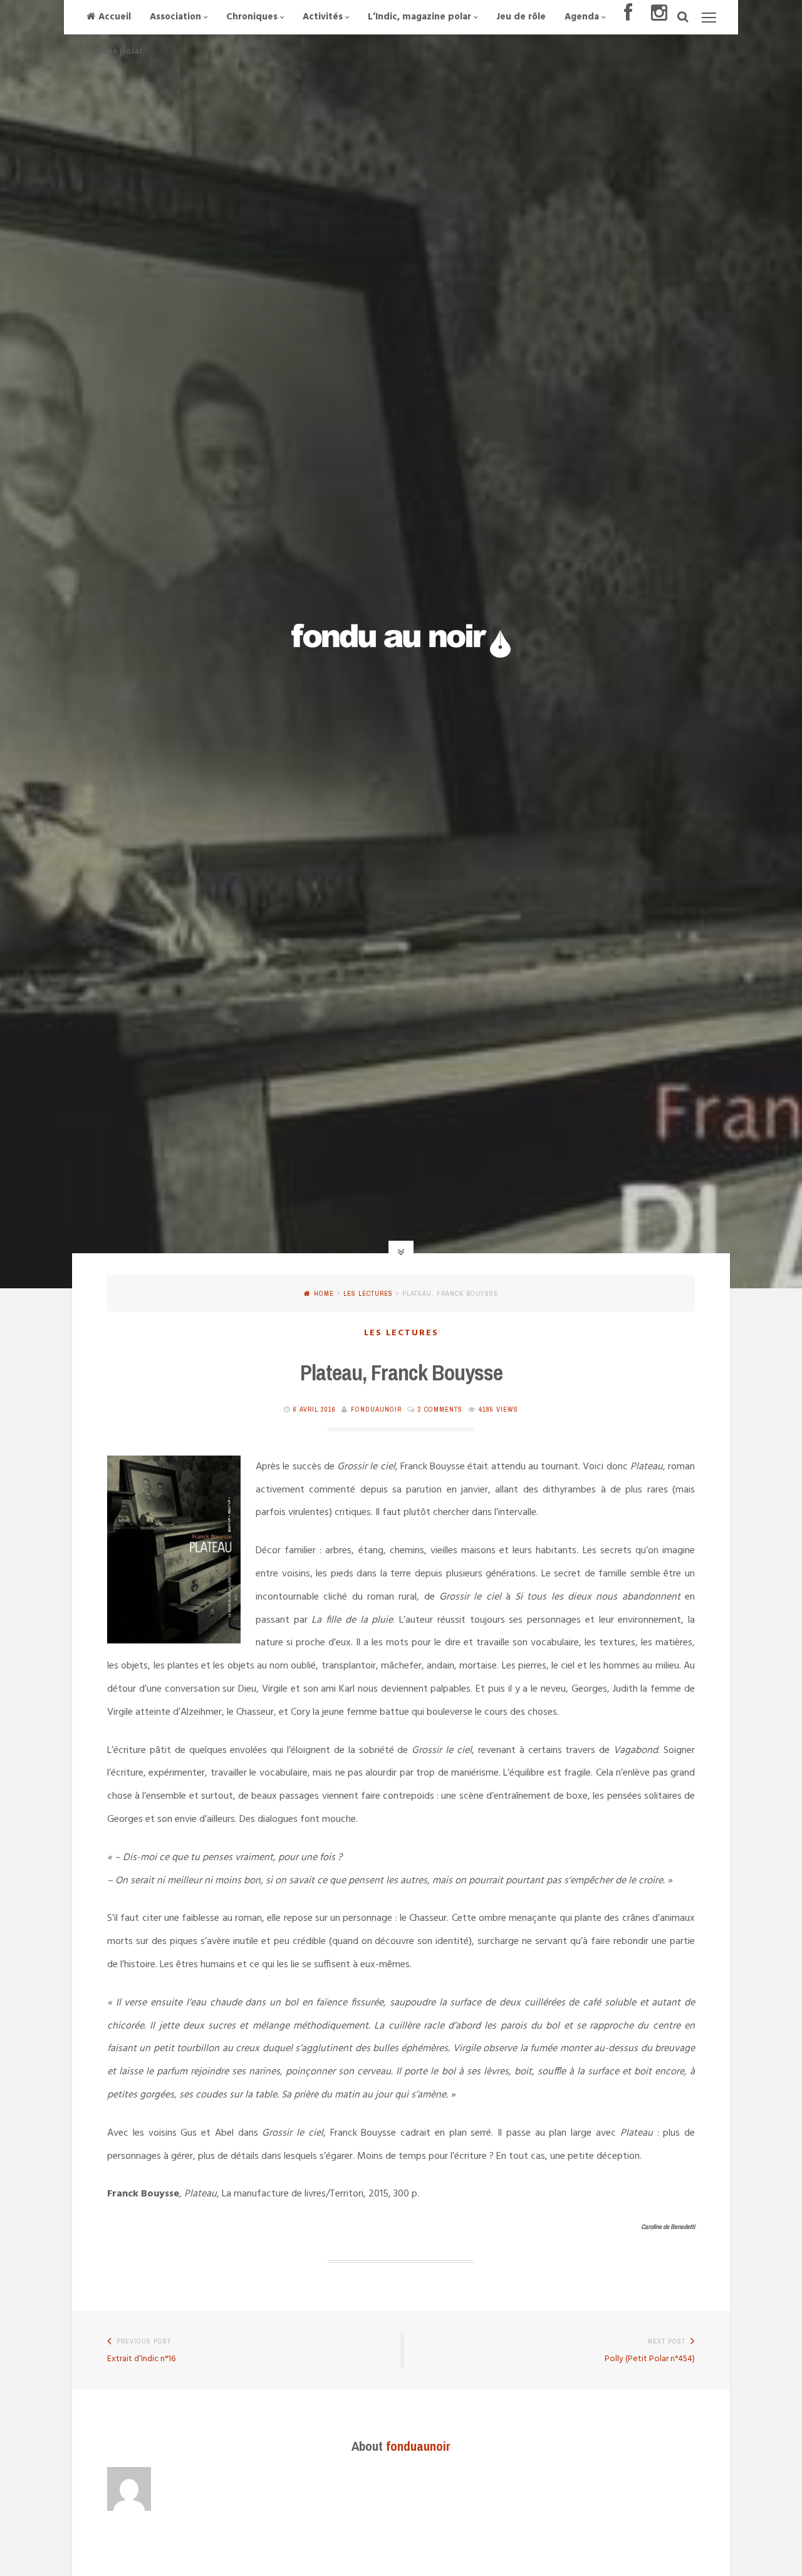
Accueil (115, 17)
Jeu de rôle (521, 17)
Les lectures (368, 1293)
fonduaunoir (376, 1409)
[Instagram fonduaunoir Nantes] (659, 17)
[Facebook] (628, 17)
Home (324, 1293)
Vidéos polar (115, 51)
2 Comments (440, 1409)
